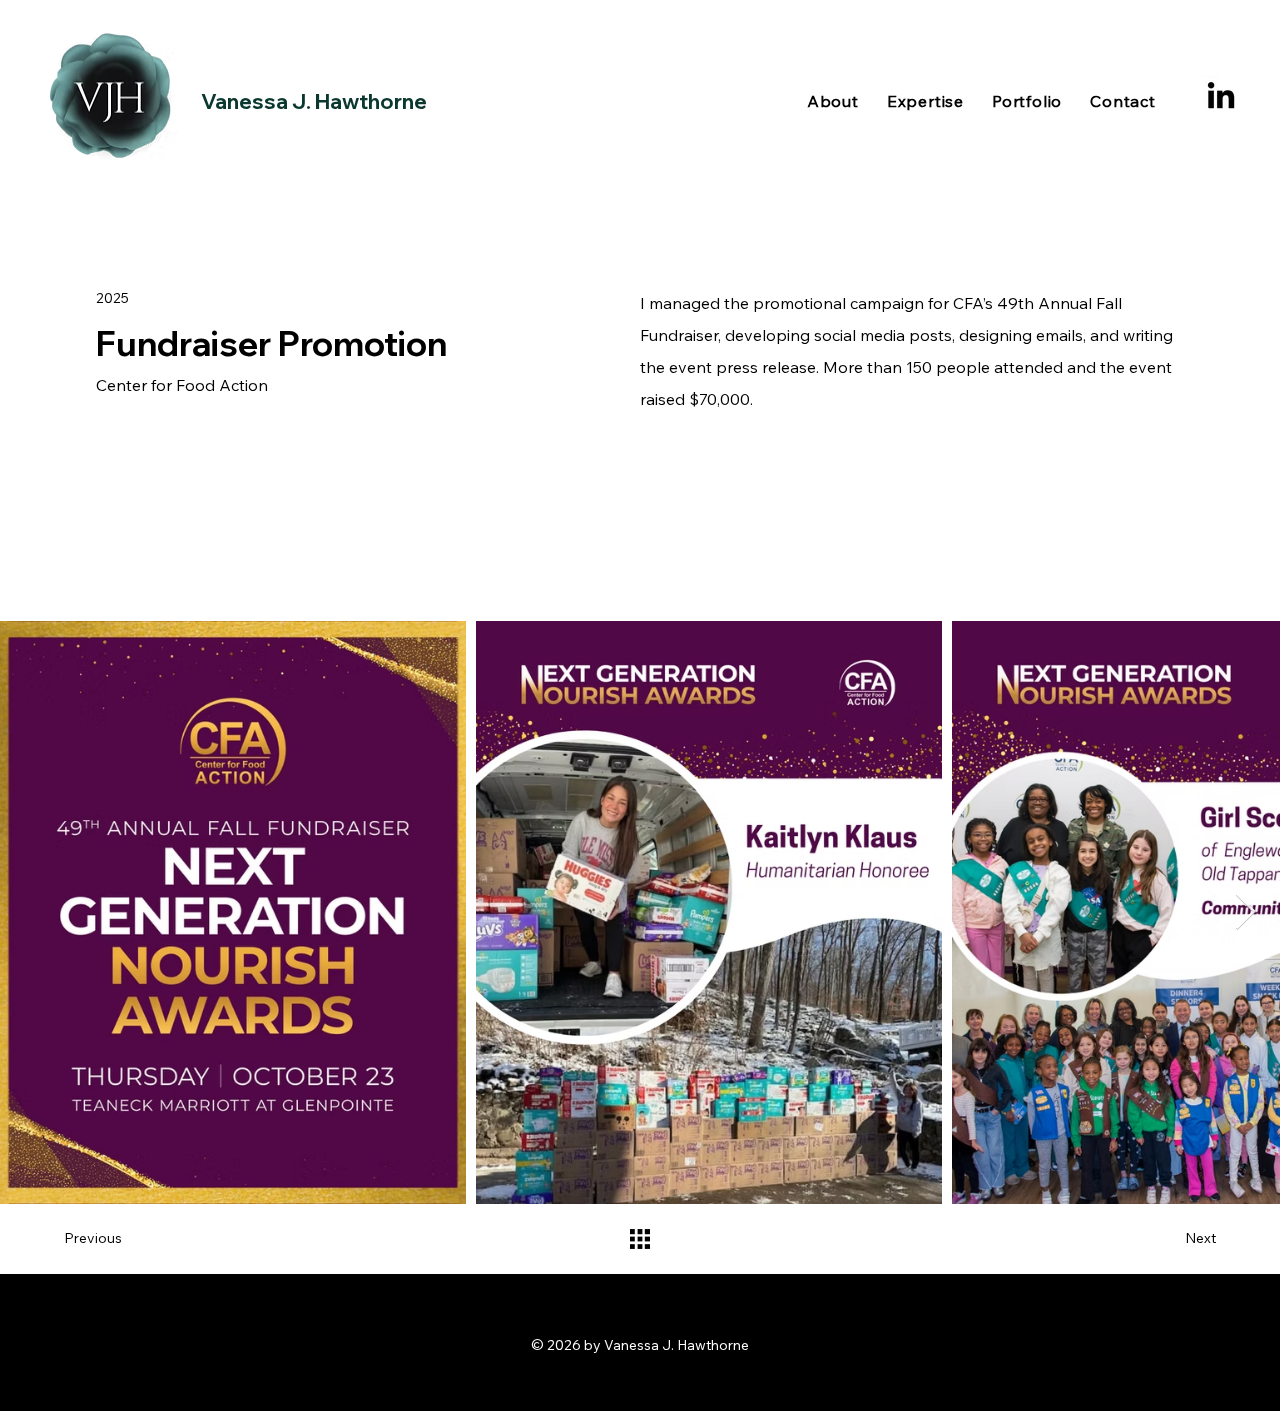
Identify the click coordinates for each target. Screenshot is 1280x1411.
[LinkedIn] (1221, 95)
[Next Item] (1245, 912)
